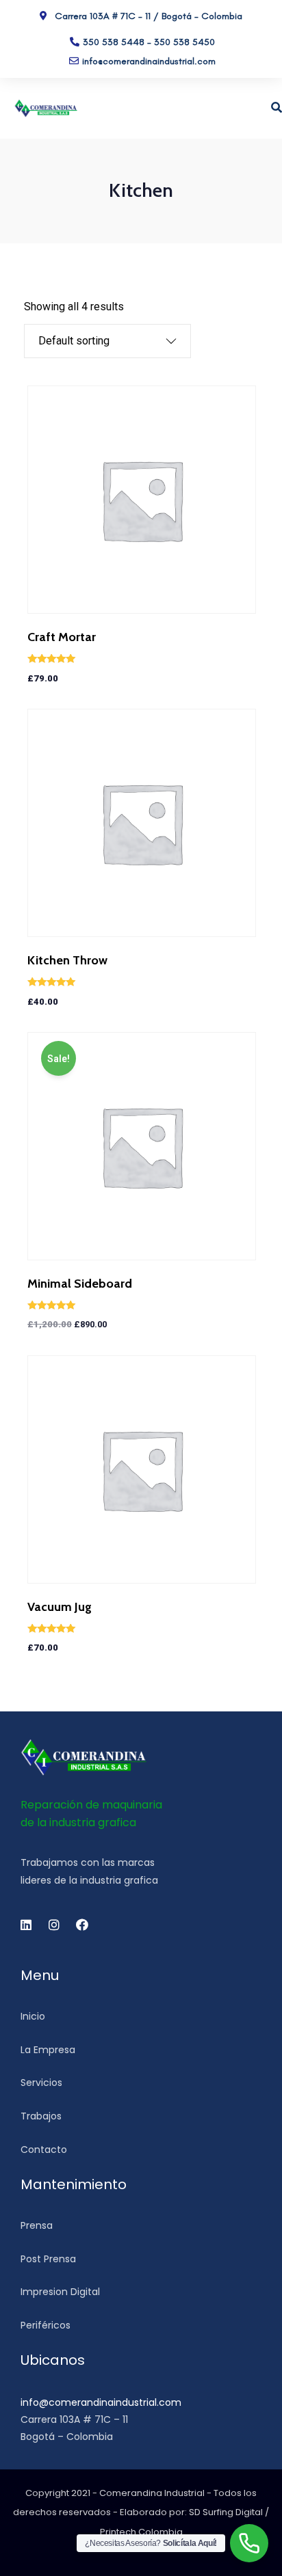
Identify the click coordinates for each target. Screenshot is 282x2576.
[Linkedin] (26, 1925)
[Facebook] (82, 1925)
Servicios (41, 2083)
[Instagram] (54, 1925)
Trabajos (41, 2116)
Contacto (44, 2150)
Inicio (33, 2016)
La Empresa (48, 2050)
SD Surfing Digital (226, 2512)
